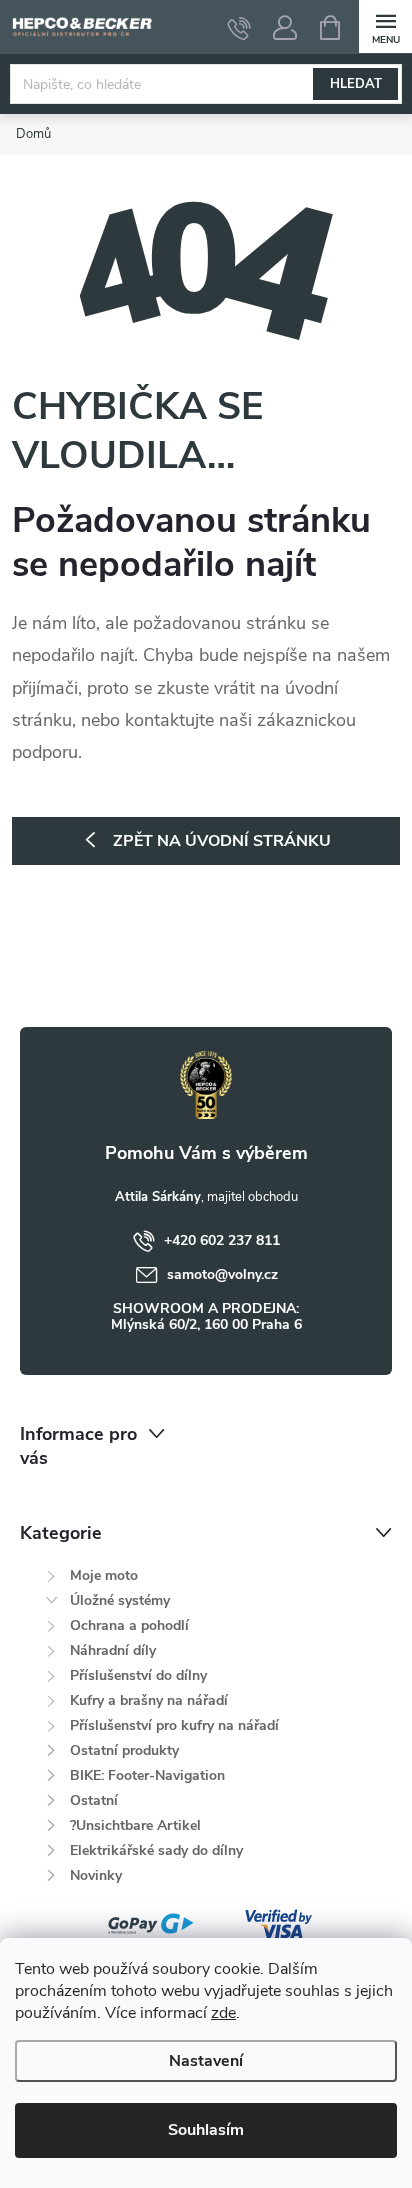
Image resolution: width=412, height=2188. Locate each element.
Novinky (96, 1875)
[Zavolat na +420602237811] (239, 28)
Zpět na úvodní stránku (222, 841)
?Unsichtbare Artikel (135, 1825)
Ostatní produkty (124, 1750)
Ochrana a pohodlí (129, 1625)
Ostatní (94, 1800)
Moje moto (104, 1575)
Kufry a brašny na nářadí (149, 1700)
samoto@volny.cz (222, 1274)
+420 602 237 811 (222, 1240)
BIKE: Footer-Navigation (147, 1775)
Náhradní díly (113, 1650)
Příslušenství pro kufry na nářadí (174, 1725)
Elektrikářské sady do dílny (156, 1850)
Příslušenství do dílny (138, 1675)
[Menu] (385, 26)
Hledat (356, 84)
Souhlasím (206, 2130)
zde (223, 2013)
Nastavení (206, 2061)
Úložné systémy (120, 1600)
